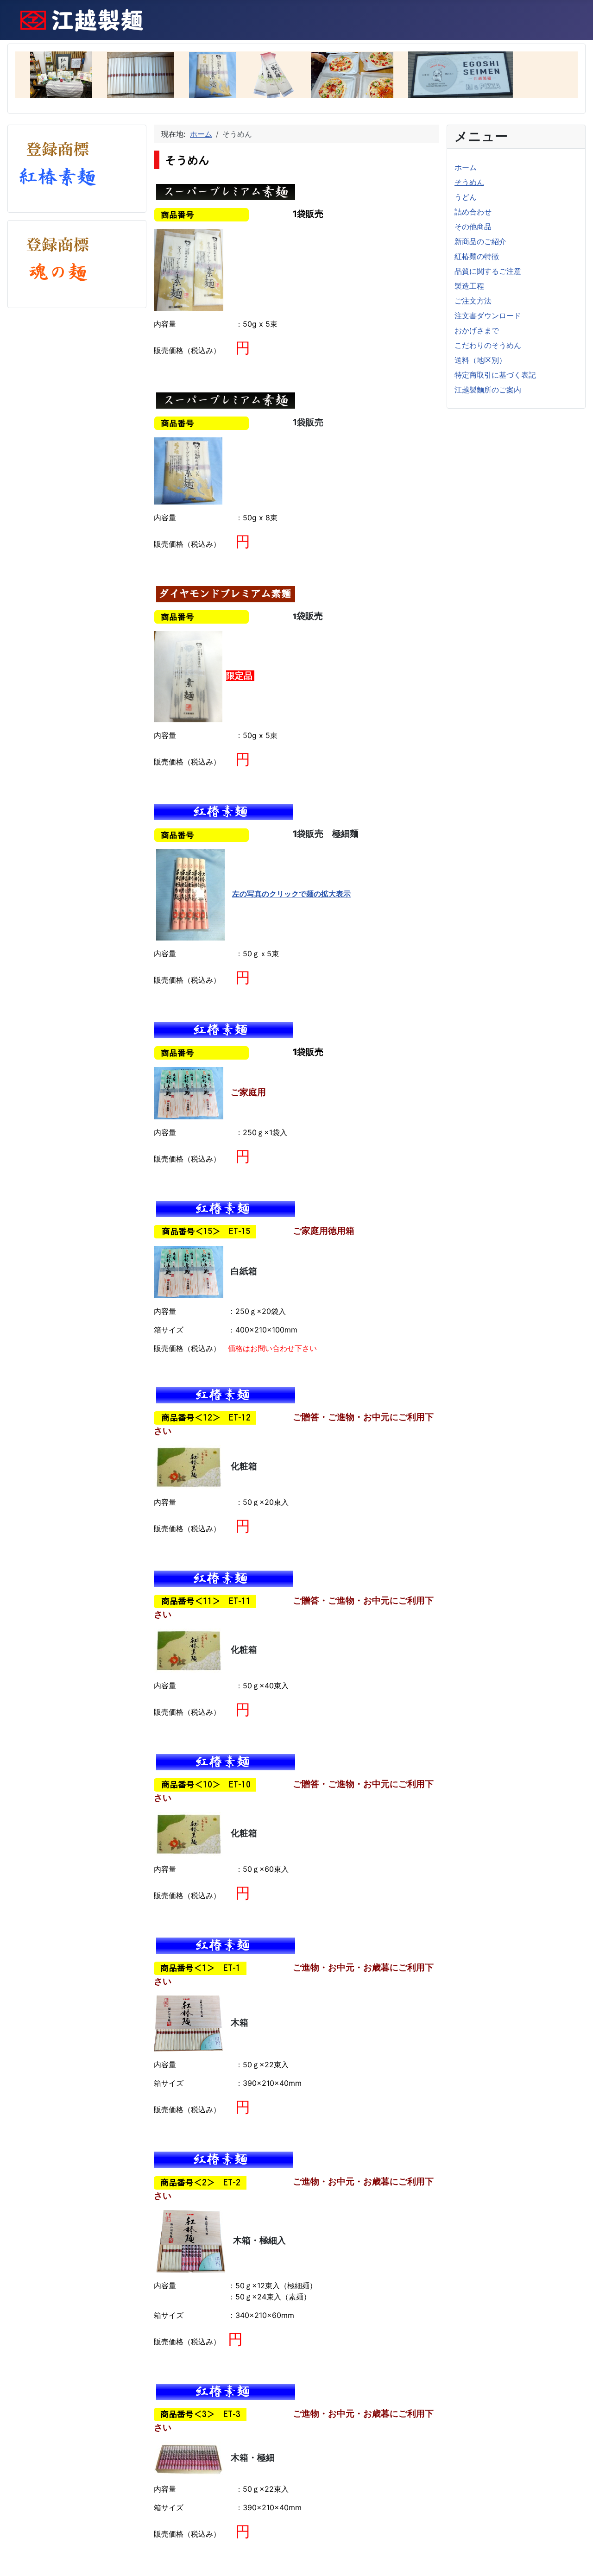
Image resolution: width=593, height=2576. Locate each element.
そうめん (469, 182)
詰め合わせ (473, 212)
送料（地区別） (480, 360)
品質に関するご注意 (488, 271)
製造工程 (469, 286)
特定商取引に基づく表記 (495, 375)
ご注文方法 (473, 301)
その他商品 (473, 227)
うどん (466, 197)
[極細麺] (190, 894)
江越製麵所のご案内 (488, 390)
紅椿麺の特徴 (477, 256)
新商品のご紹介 (480, 241)
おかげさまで (477, 330)
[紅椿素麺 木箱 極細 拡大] (189, 2458)
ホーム (466, 167)
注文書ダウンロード (488, 316)
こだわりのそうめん (488, 345)
